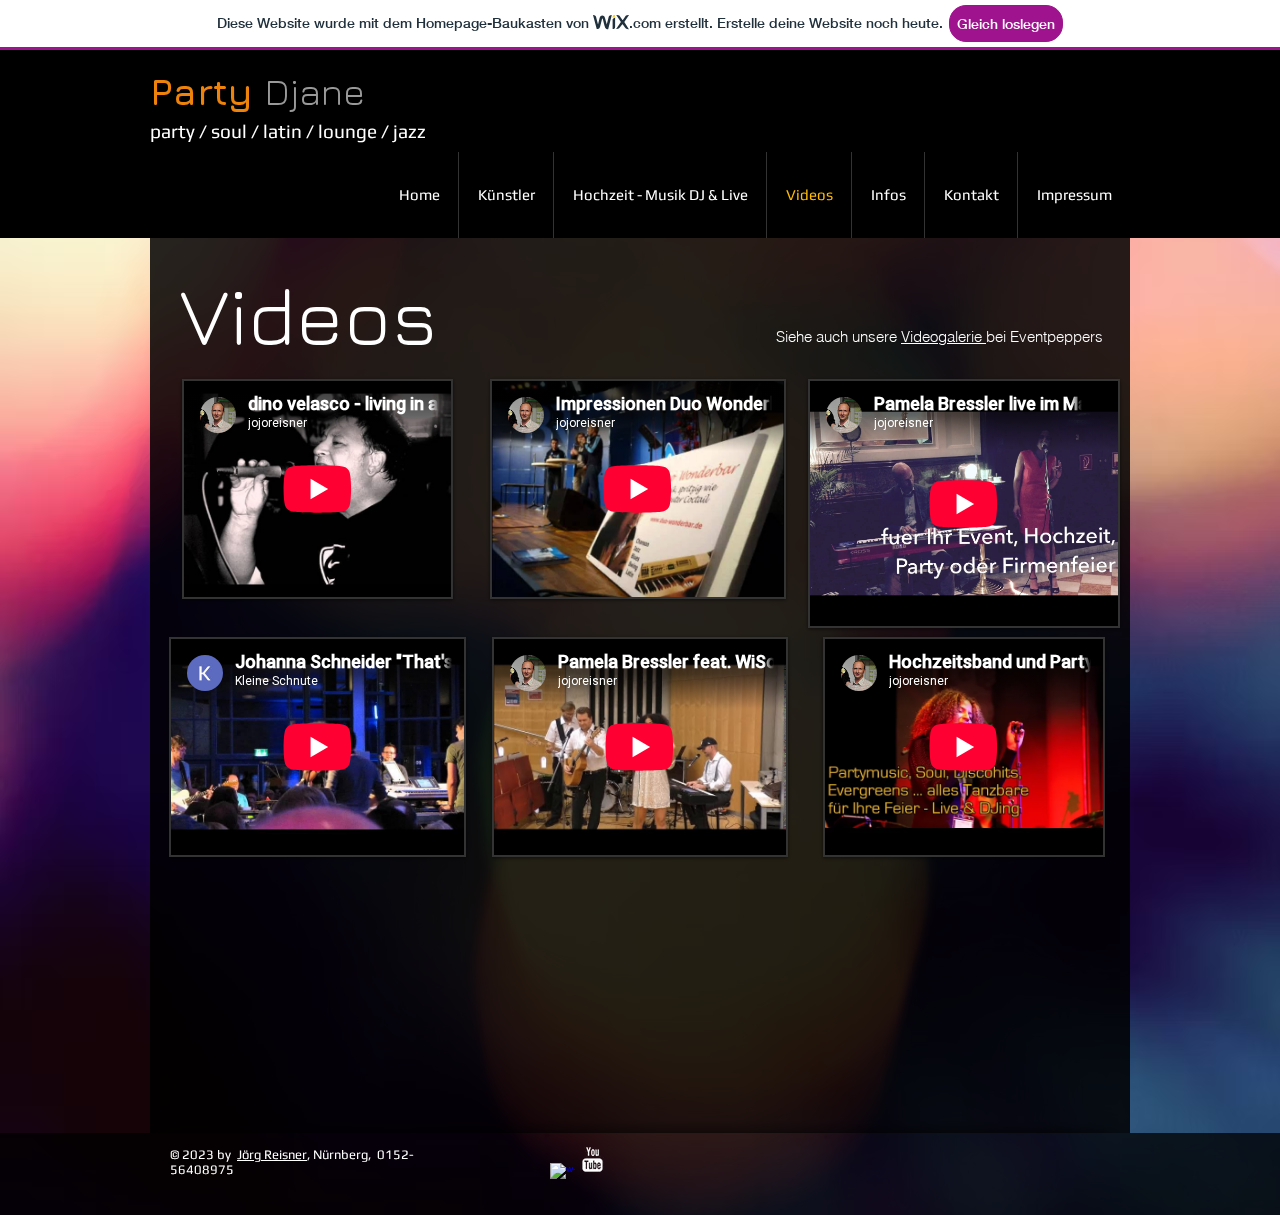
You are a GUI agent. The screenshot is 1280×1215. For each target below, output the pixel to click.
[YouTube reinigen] (592, 1159)
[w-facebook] (562, 1175)
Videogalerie (943, 336)
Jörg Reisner (272, 1154)
